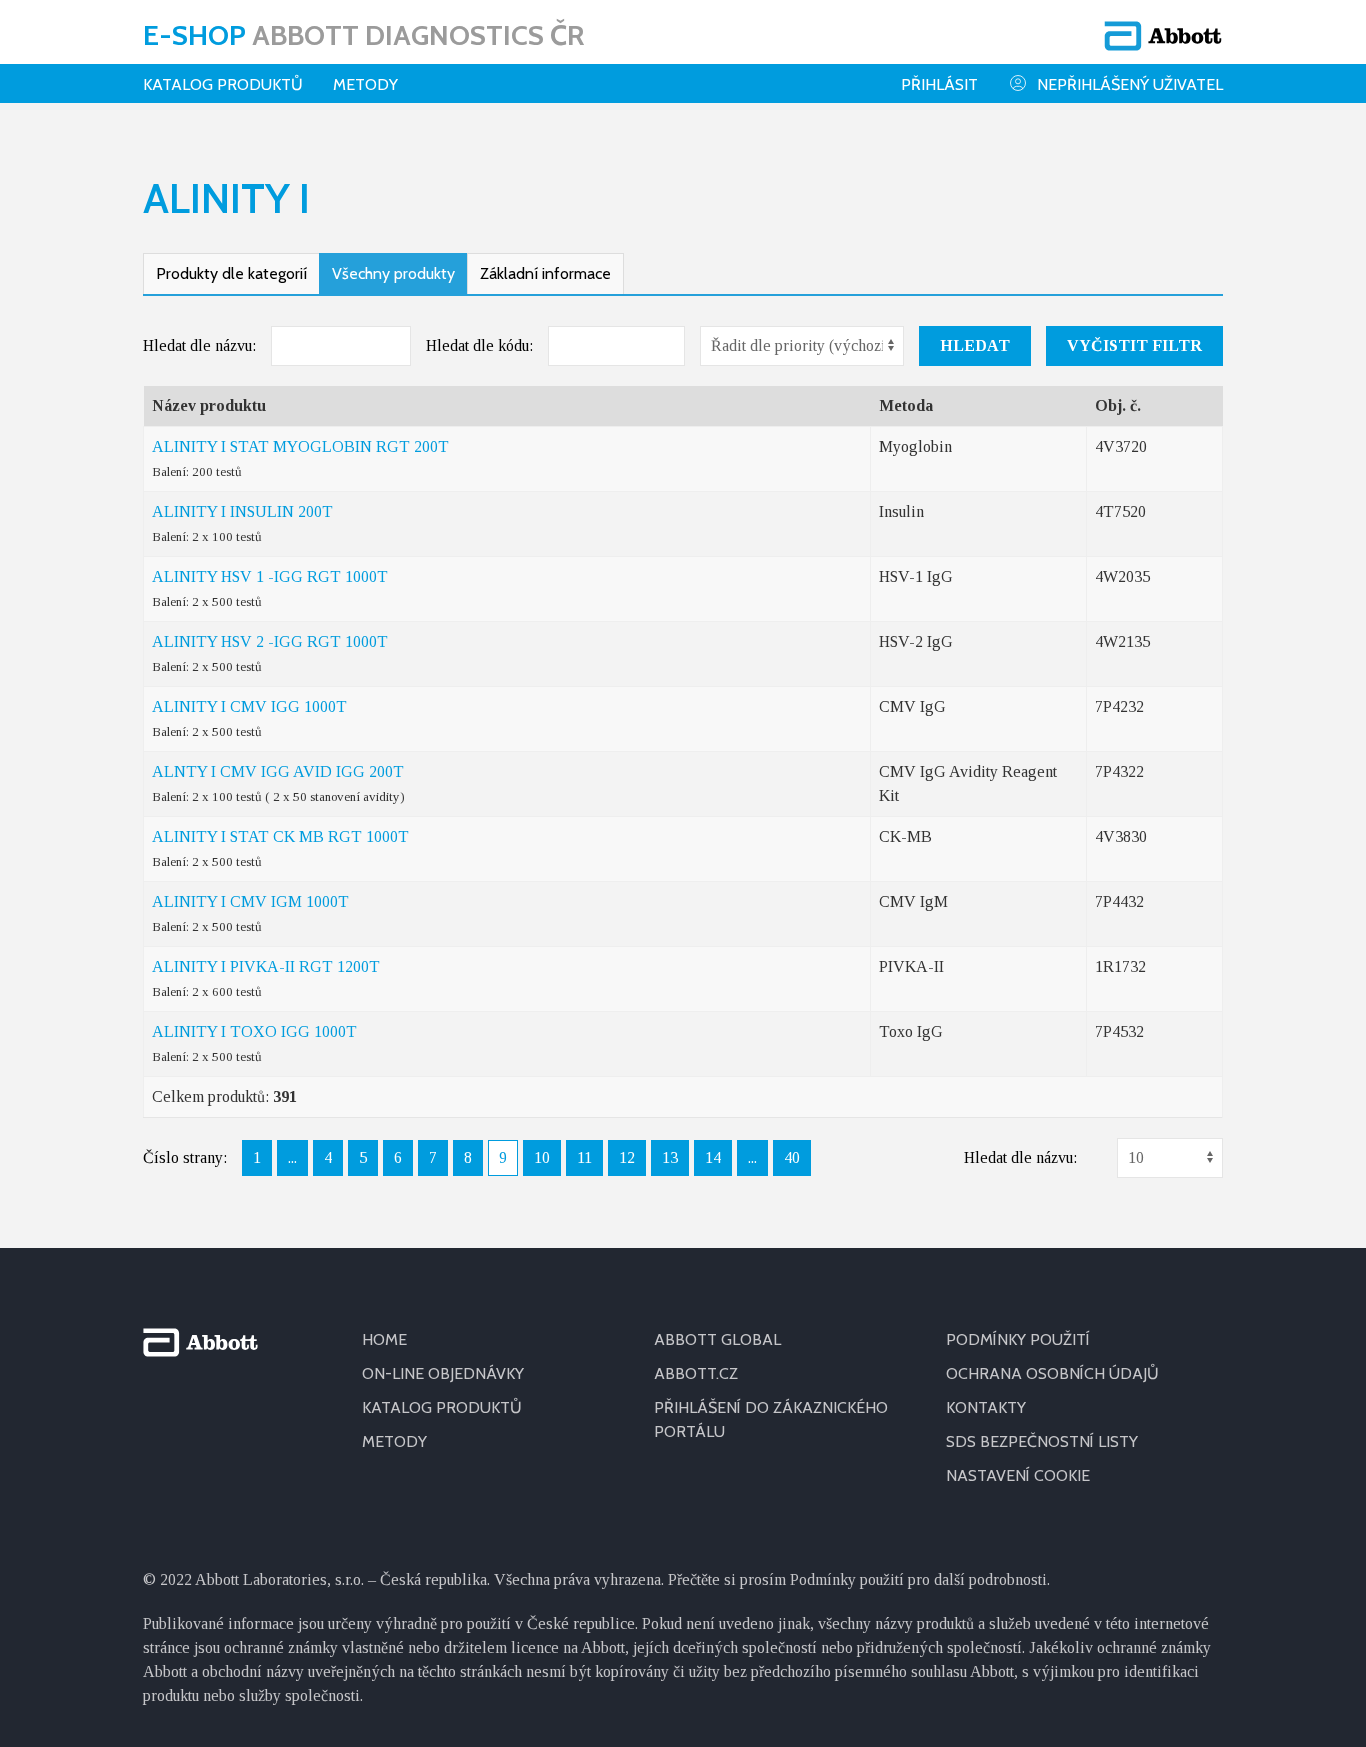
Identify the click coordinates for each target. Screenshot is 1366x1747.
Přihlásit (939, 84)
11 (584, 1157)
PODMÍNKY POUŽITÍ (1018, 1339)
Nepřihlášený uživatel (1130, 84)
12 (627, 1157)
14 (713, 1157)
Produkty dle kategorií (231, 273)
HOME (384, 1339)
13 (670, 1157)
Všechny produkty (393, 273)
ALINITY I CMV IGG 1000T (249, 706)
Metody (365, 84)
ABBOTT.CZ (696, 1373)
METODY (394, 1441)
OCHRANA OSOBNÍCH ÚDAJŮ (1052, 1373)
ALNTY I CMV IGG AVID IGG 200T (278, 771)
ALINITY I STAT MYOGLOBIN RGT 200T (300, 446)
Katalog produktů (223, 84)
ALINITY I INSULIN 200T (242, 511)
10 (542, 1157)
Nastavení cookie (1018, 1475)
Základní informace (545, 273)
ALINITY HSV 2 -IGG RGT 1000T (270, 641)
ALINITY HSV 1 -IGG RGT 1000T (270, 576)
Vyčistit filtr (1134, 345)
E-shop (363, 35)
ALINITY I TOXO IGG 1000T (254, 1031)
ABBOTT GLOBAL (717, 1339)
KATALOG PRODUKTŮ (442, 1407)
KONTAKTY (986, 1407)
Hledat (975, 345)
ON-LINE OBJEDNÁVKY (443, 1373)
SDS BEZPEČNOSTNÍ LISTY (1042, 1441)
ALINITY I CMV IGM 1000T (250, 901)
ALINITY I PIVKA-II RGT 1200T (266, 966)
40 (792, 1157)
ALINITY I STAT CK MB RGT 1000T (280, 836)
